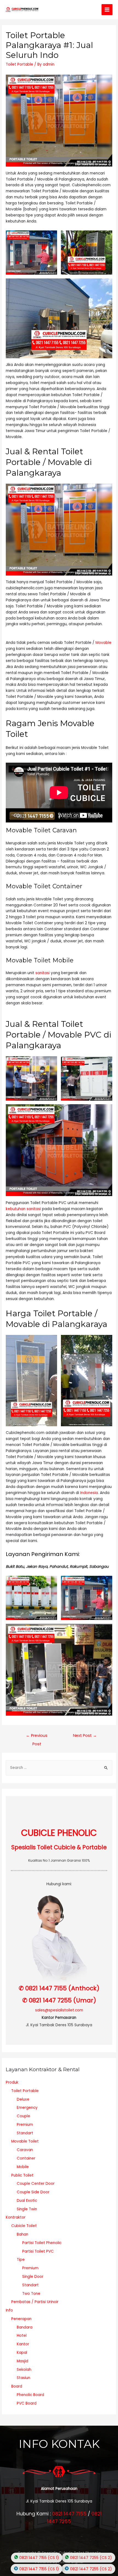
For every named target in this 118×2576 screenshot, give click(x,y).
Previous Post (37, 1737)
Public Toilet (22, 2175)
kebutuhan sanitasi (23, 1209)
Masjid (23, 2361)
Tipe (21, 2260)
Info (9, 2310)
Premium (25, 2125)
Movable (103, 643)
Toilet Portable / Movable (55, 191)
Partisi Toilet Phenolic (42, 2243)
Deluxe (23, 2099)
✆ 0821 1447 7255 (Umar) (59, 2000)
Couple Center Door (36, 2184)
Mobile (23, 2167)
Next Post (85, 1735)
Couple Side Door (33, 2192)
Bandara (25, 2327)
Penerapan (21, 2319)
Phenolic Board (30, 2395)
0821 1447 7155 (69, 2514)
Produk (12, 2082)
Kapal (22, 2353)
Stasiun (23, 2378)
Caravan (25, 2150)
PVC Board (27, 2403)
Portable (95, 1523)
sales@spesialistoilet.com (59, 2010)
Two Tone (31, 2294)
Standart (25, 2133)
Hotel (22, 2336)
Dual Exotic (27, 2201)
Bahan (23, 2234)
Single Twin (27, 2209)
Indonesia (89, 1493)
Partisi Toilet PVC (38, 2251)
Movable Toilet (25, 2141)
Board (17, 2386)
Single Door (33, 2277)
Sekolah (24, 2370)
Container (26, 2158)
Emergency (27, 2108)
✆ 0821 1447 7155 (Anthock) (59, 1988)
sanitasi (43, 973)
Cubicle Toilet (24, 2226)
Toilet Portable (19, 64)
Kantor (23, 2344)
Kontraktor (16, 2217)
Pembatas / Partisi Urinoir (35, 2302)
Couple (23, 2116)
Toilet (58, 899)
